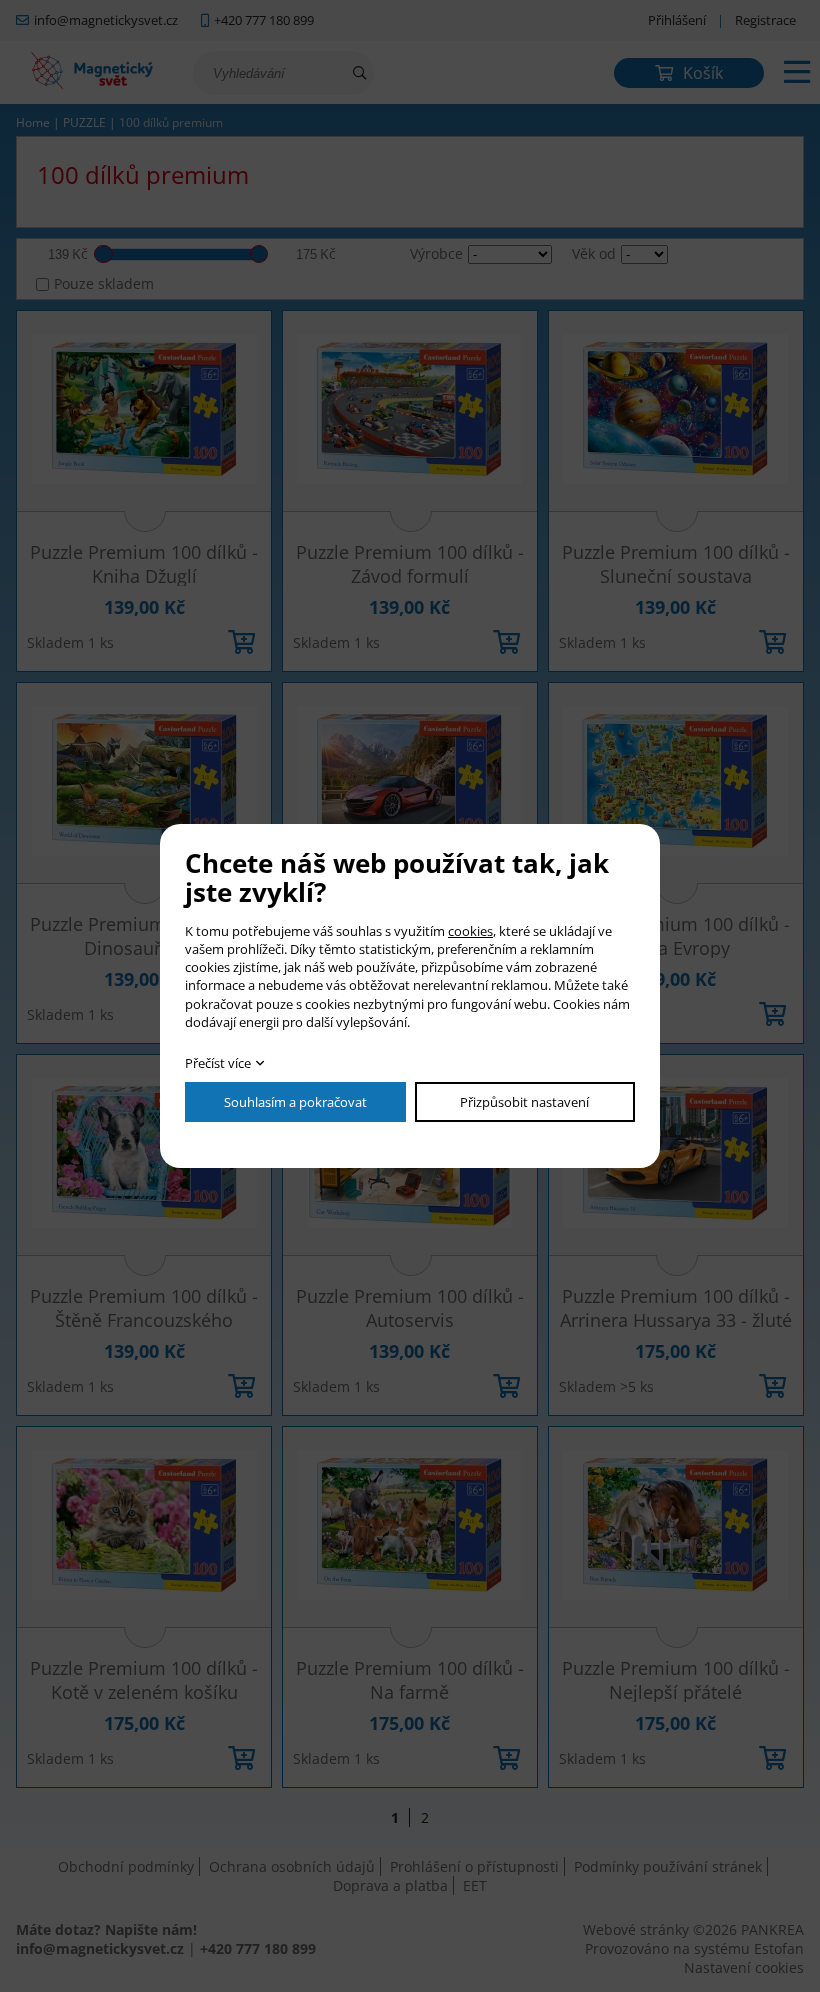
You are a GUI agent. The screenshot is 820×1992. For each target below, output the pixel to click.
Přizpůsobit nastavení (524, 1102)
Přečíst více (218, 1063)
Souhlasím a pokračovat (295, 1102)
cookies (470, 931)
